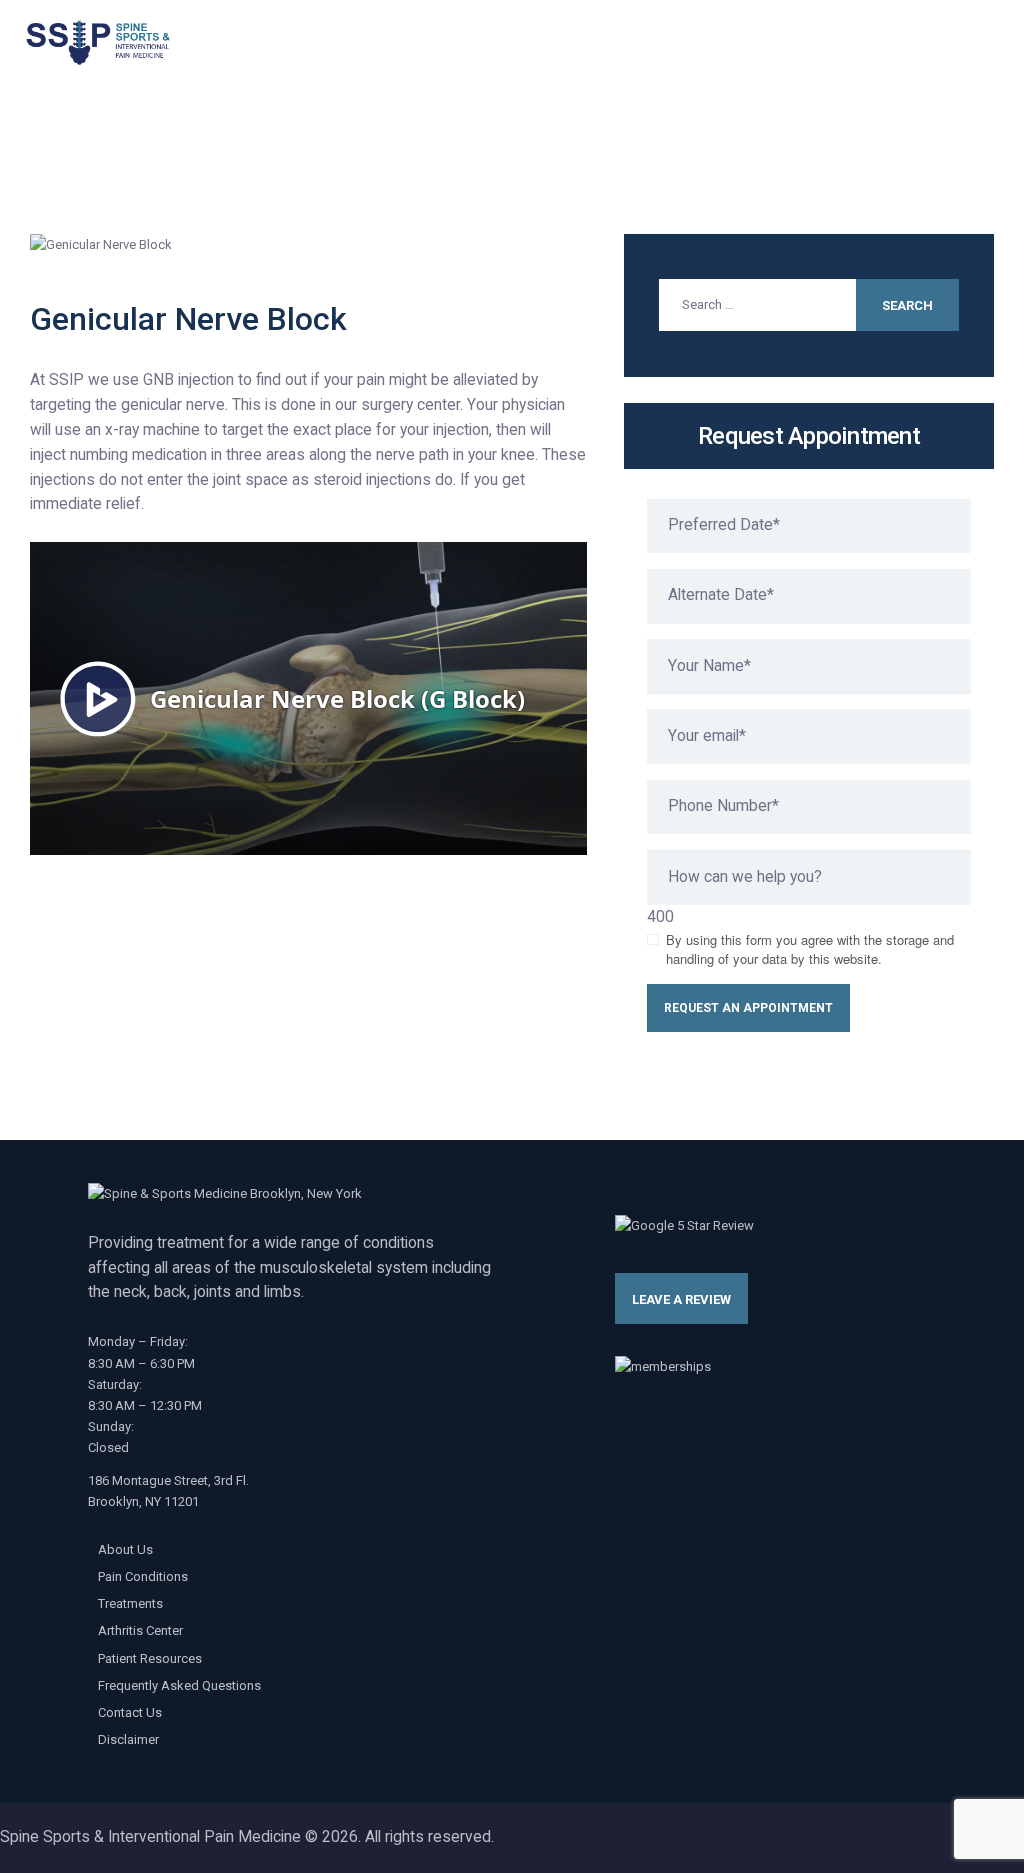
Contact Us (130, 1712)
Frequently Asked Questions (179, 1685)
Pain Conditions (143, 1576)
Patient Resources (150, 1658)
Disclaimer (128, 1739)
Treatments (130, 1603)
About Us (125, 1549)
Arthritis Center (140, 1630)
